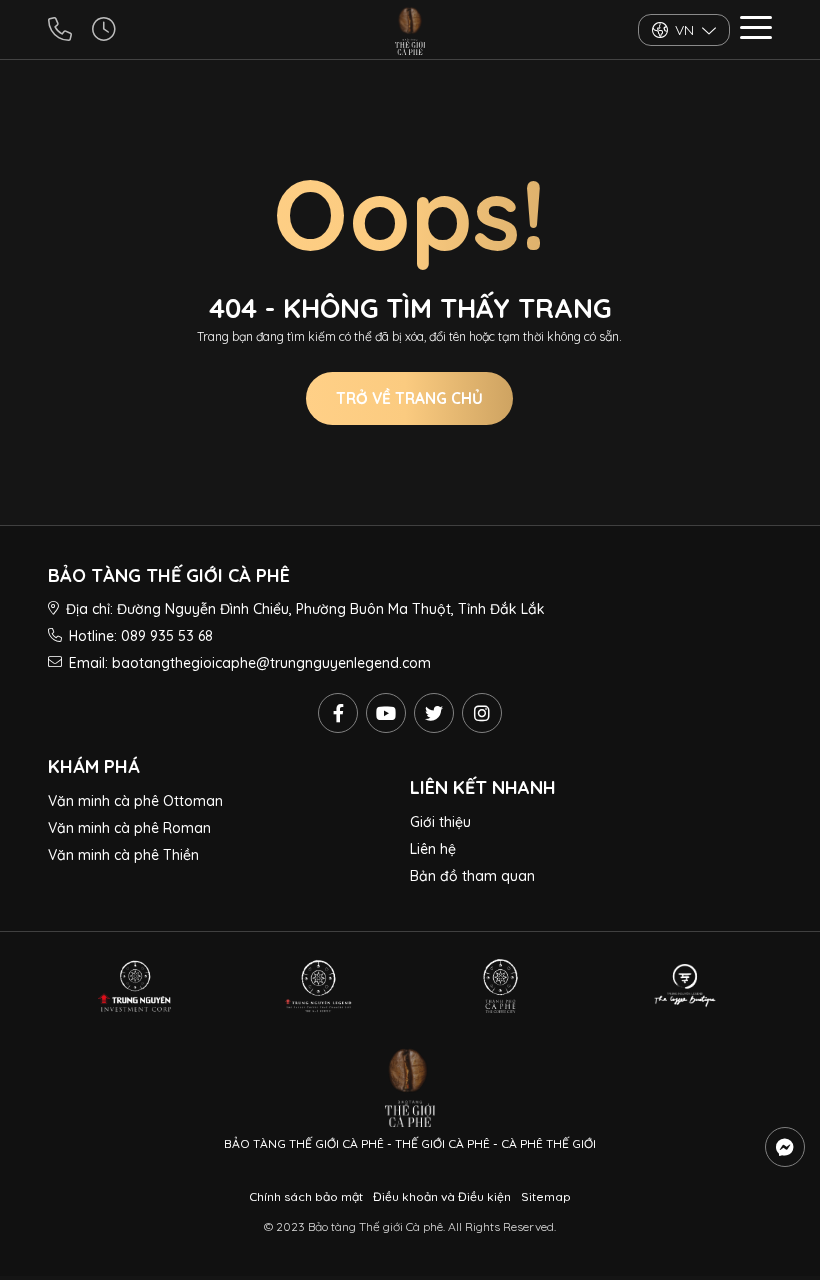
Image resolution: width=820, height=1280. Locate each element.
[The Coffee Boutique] (685, 986)
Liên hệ (433, 849)
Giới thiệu (440, 822)
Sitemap (546, 1196)
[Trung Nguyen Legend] (318, 986)
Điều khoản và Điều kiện (442, 1196)
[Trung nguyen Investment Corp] (135, 986)
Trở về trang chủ (409, 398)
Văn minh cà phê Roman (129, 828)
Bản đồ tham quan (472, 876)
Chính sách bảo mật (306, 1196)
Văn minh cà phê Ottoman (135, 801)
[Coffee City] (502, 986)
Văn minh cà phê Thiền (123, 855)
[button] (756, 30)
